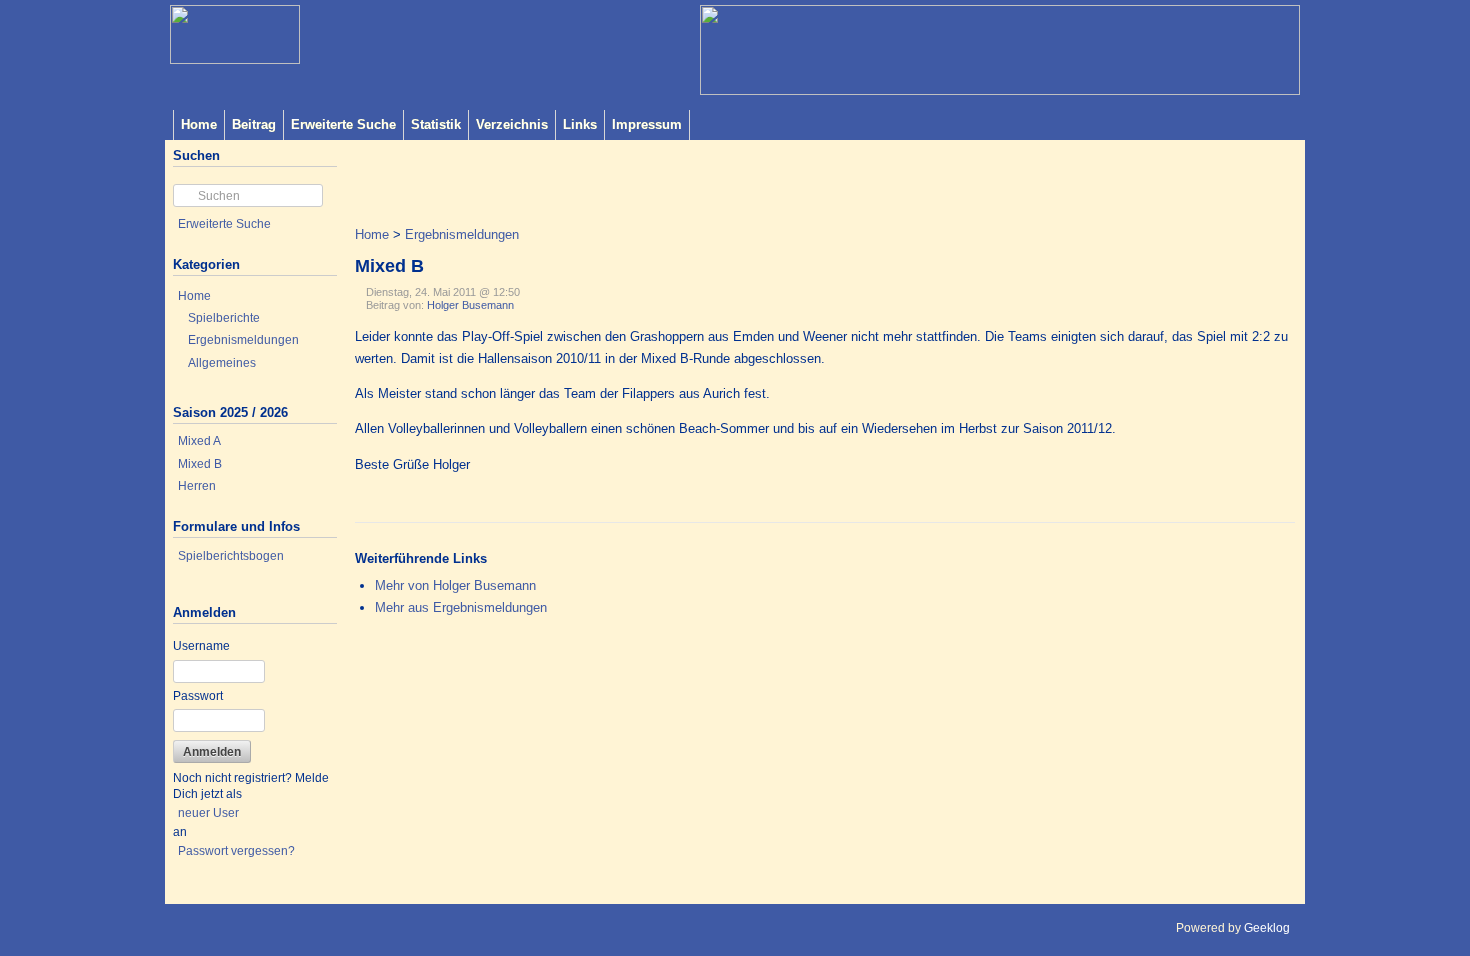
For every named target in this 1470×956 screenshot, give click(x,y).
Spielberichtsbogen (231, 556)
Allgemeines (222, 363)
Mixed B (200, 464)
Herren (197, 486)
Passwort (198, 696)
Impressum (647, 124)
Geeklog (1267, 927)
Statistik (436, 124)
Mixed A (199, 441)
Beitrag (254, 124)
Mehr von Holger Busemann (455, 585)
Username (201, 646)
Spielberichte (224, 318)
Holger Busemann (470, 305)
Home (199, 124)
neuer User (208, 813)
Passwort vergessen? (236, 851)
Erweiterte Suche (343, 124)
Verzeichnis (512, 124)
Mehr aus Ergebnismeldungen (461, 607)
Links (580, 124)
